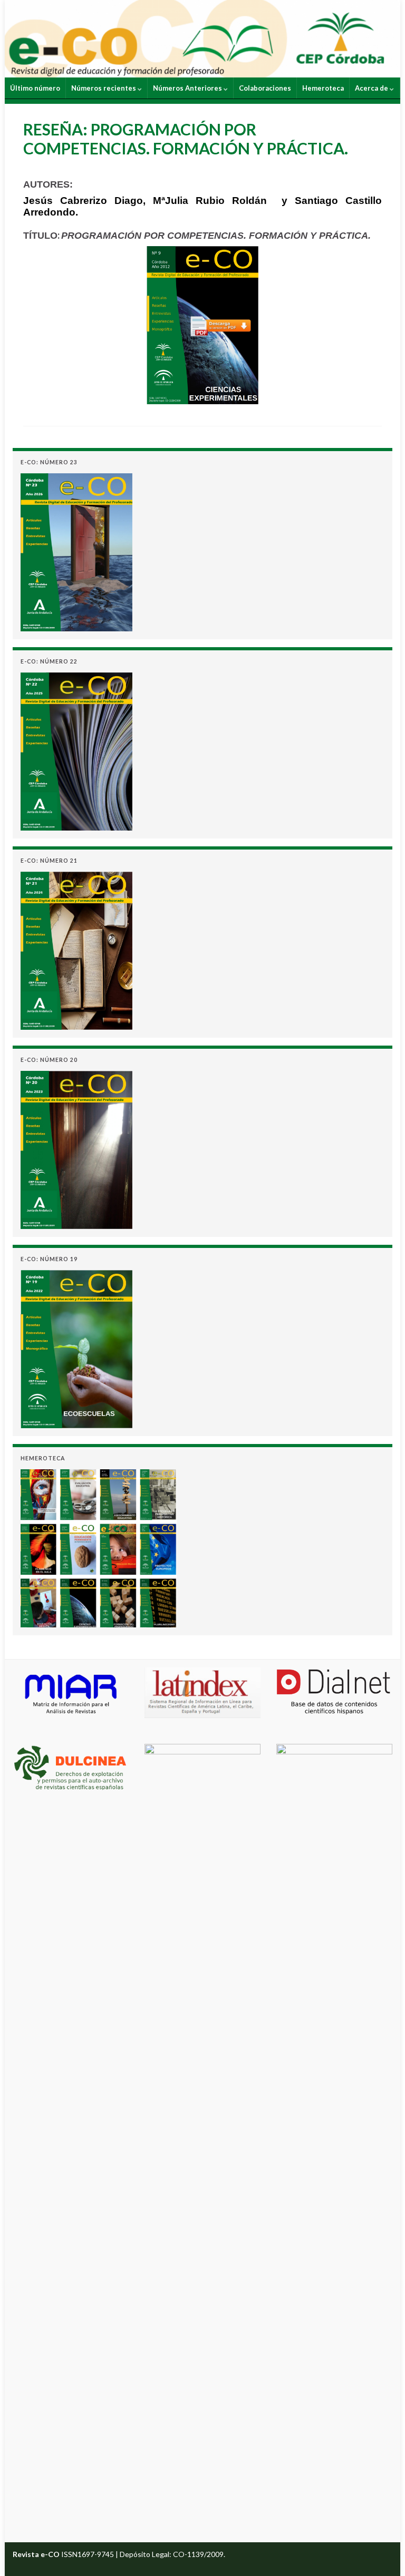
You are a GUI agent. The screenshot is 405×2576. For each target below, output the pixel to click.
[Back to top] (381, 2552)
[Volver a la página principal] (202, 39)
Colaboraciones (265, 88)
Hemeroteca (323, 88)
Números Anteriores (188, 88)
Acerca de (372, 88)
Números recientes (104, 88)
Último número (35, 88)
